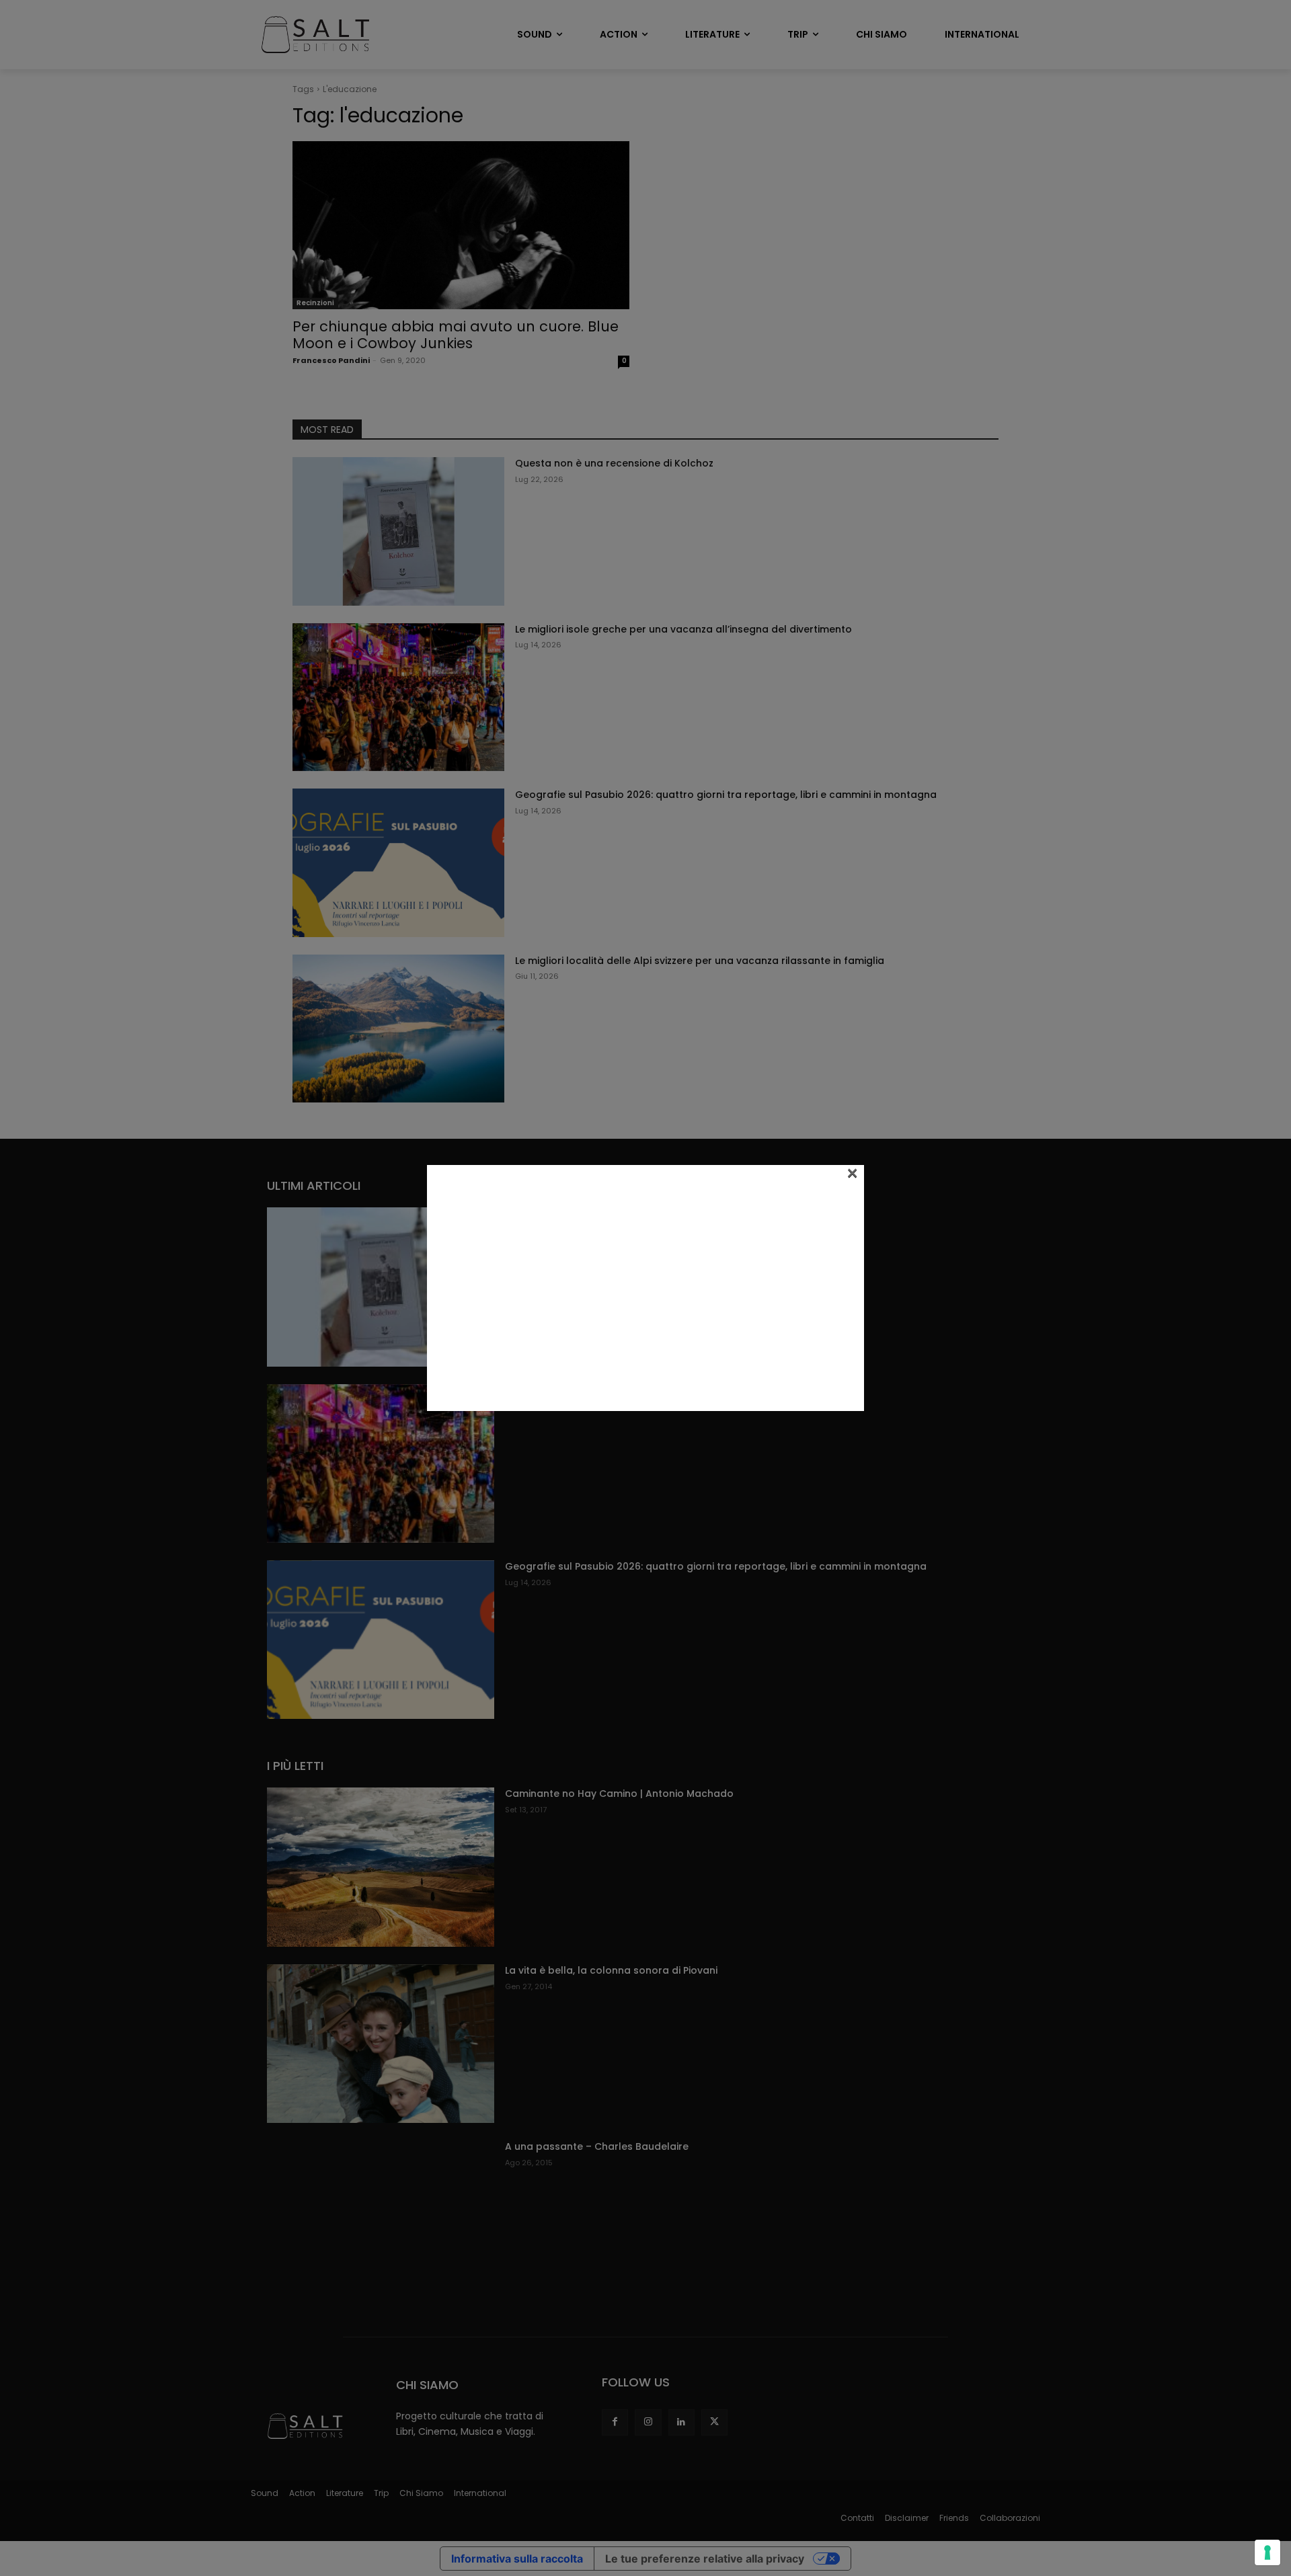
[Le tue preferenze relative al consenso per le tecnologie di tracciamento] (1267, 2552)
